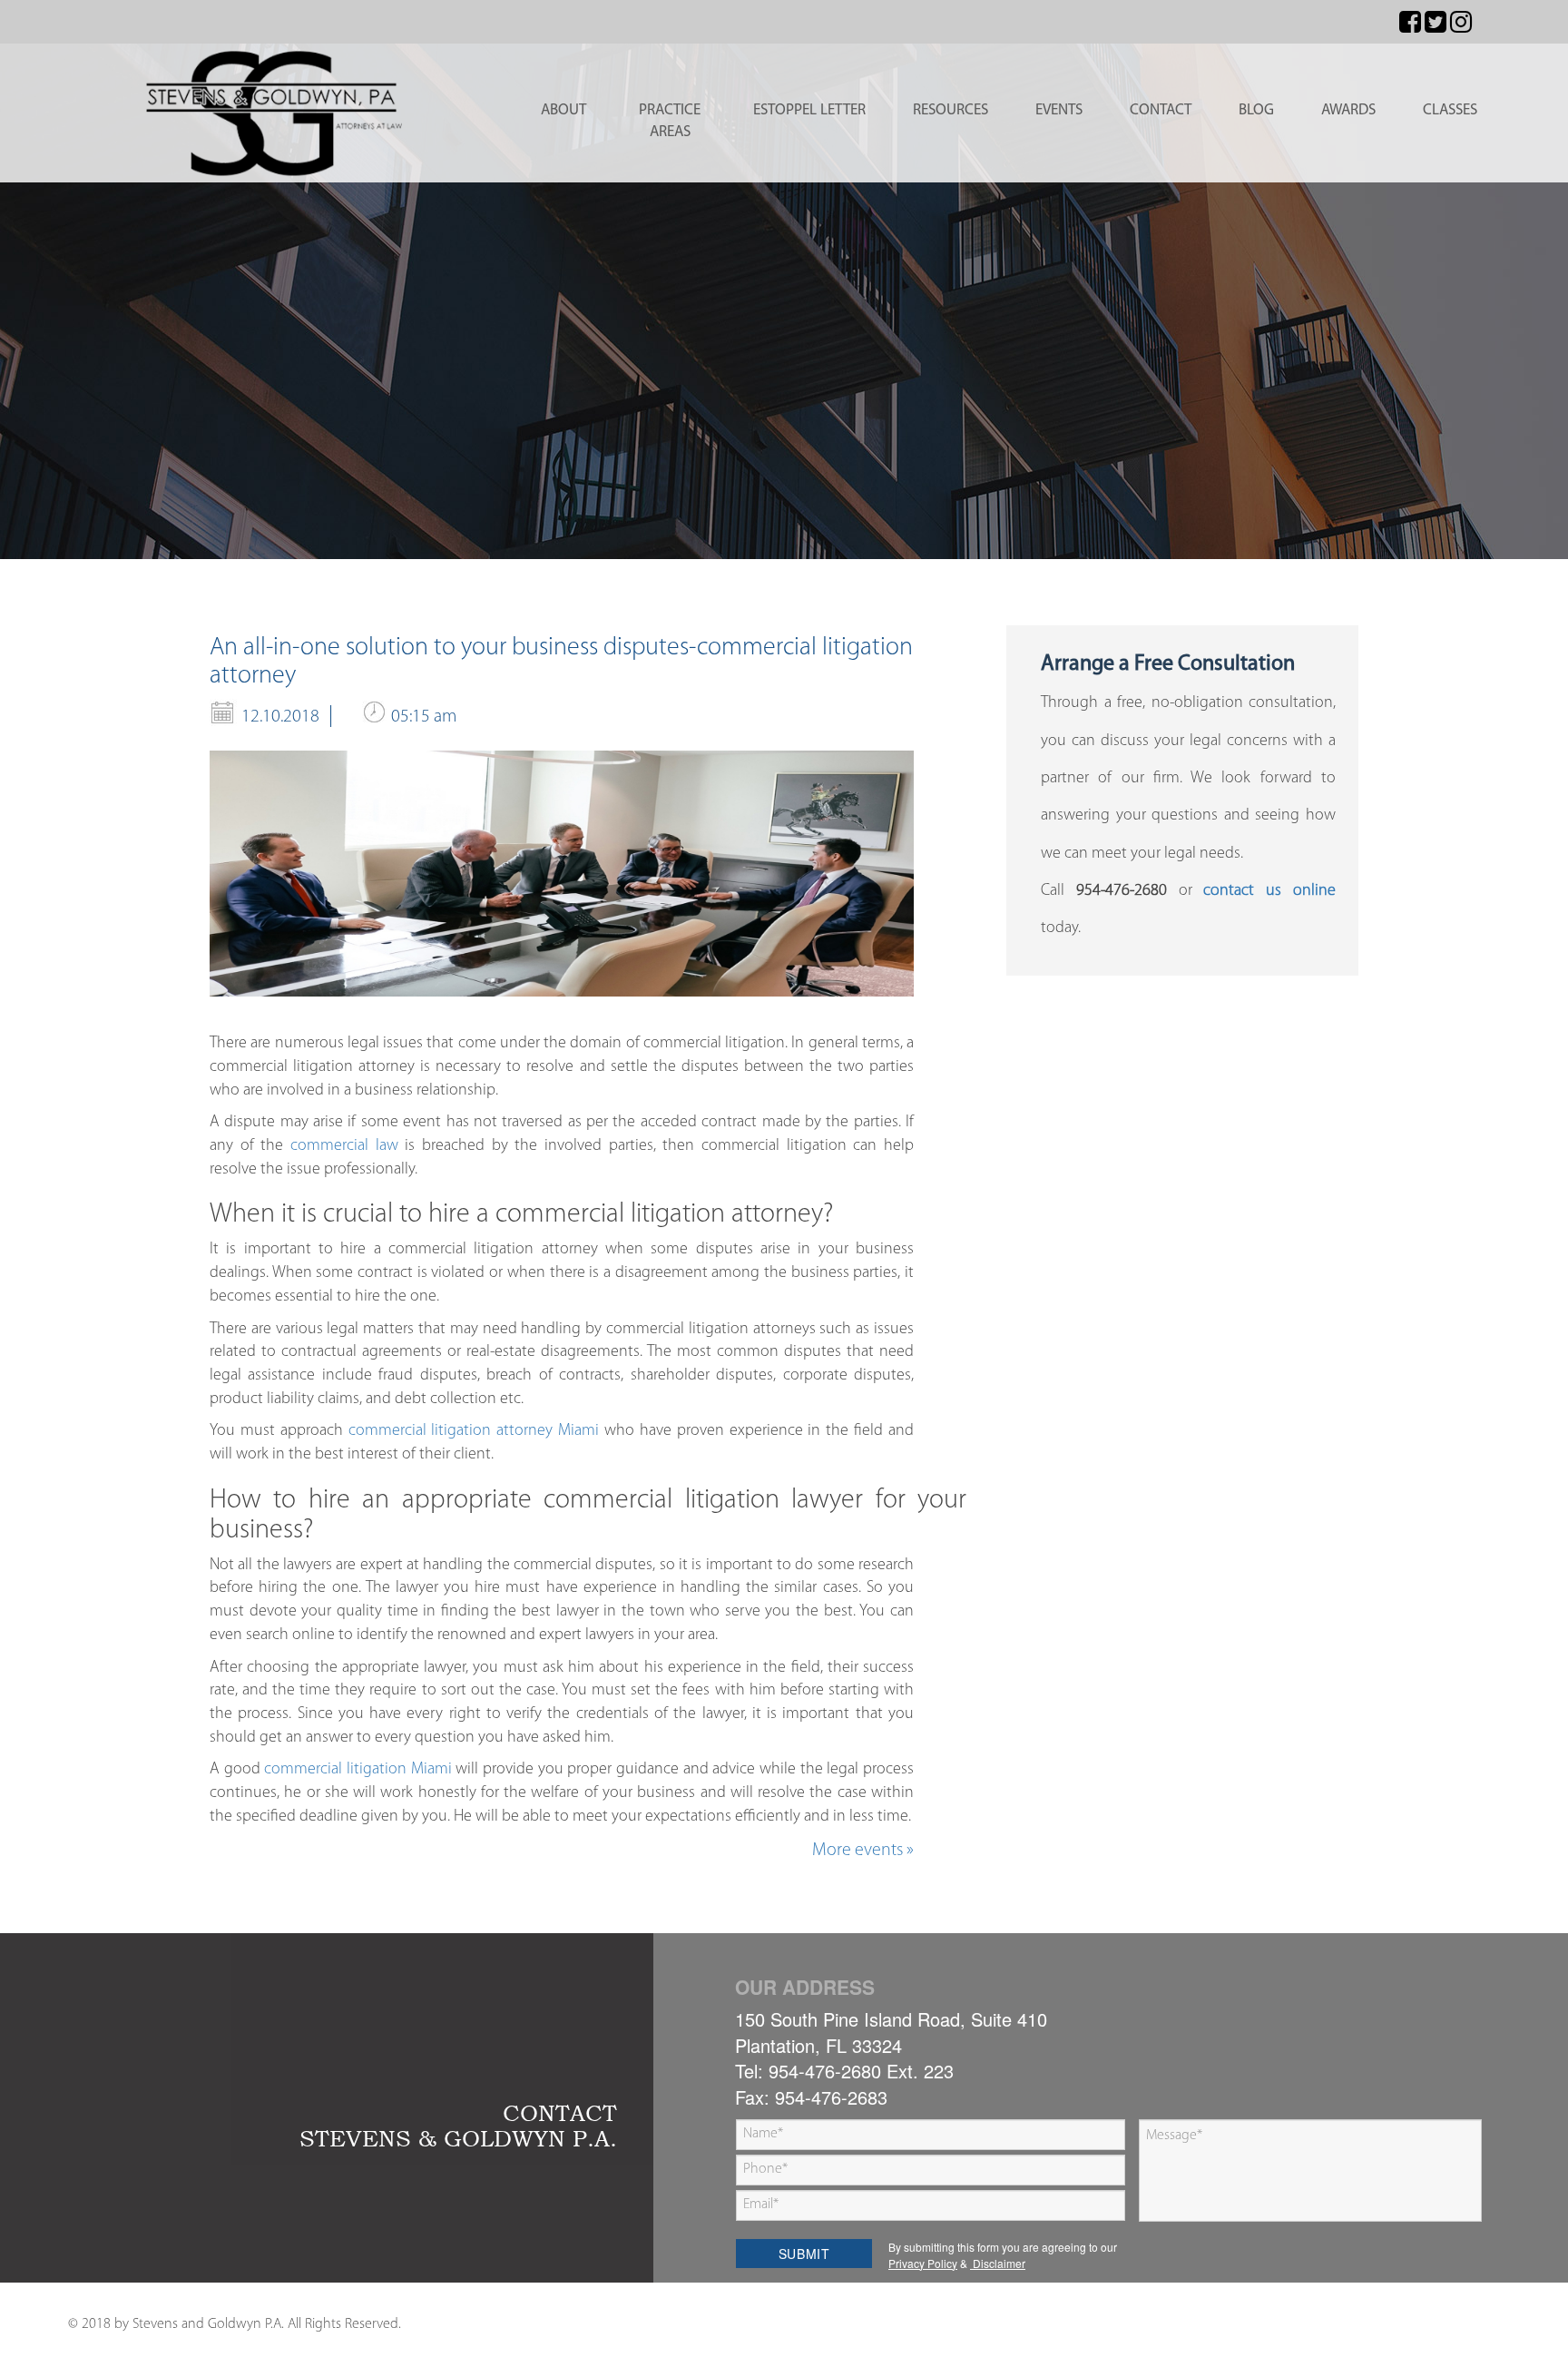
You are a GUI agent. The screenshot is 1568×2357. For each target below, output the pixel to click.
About (563, 110)
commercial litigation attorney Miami (471, 1431)
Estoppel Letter (809, 110)
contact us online (1269, 891)
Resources (951, 110)
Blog (1256, 110)
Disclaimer (998, 2263)
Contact (1161, 110)
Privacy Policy (923, 2263)
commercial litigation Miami (356, 1770)
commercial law (344, 1146)
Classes (1450, 110)
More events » (863, 1851)
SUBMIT (804, 2254)
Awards (1348, 110)
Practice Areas (670, 121)
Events (1059, 110)
